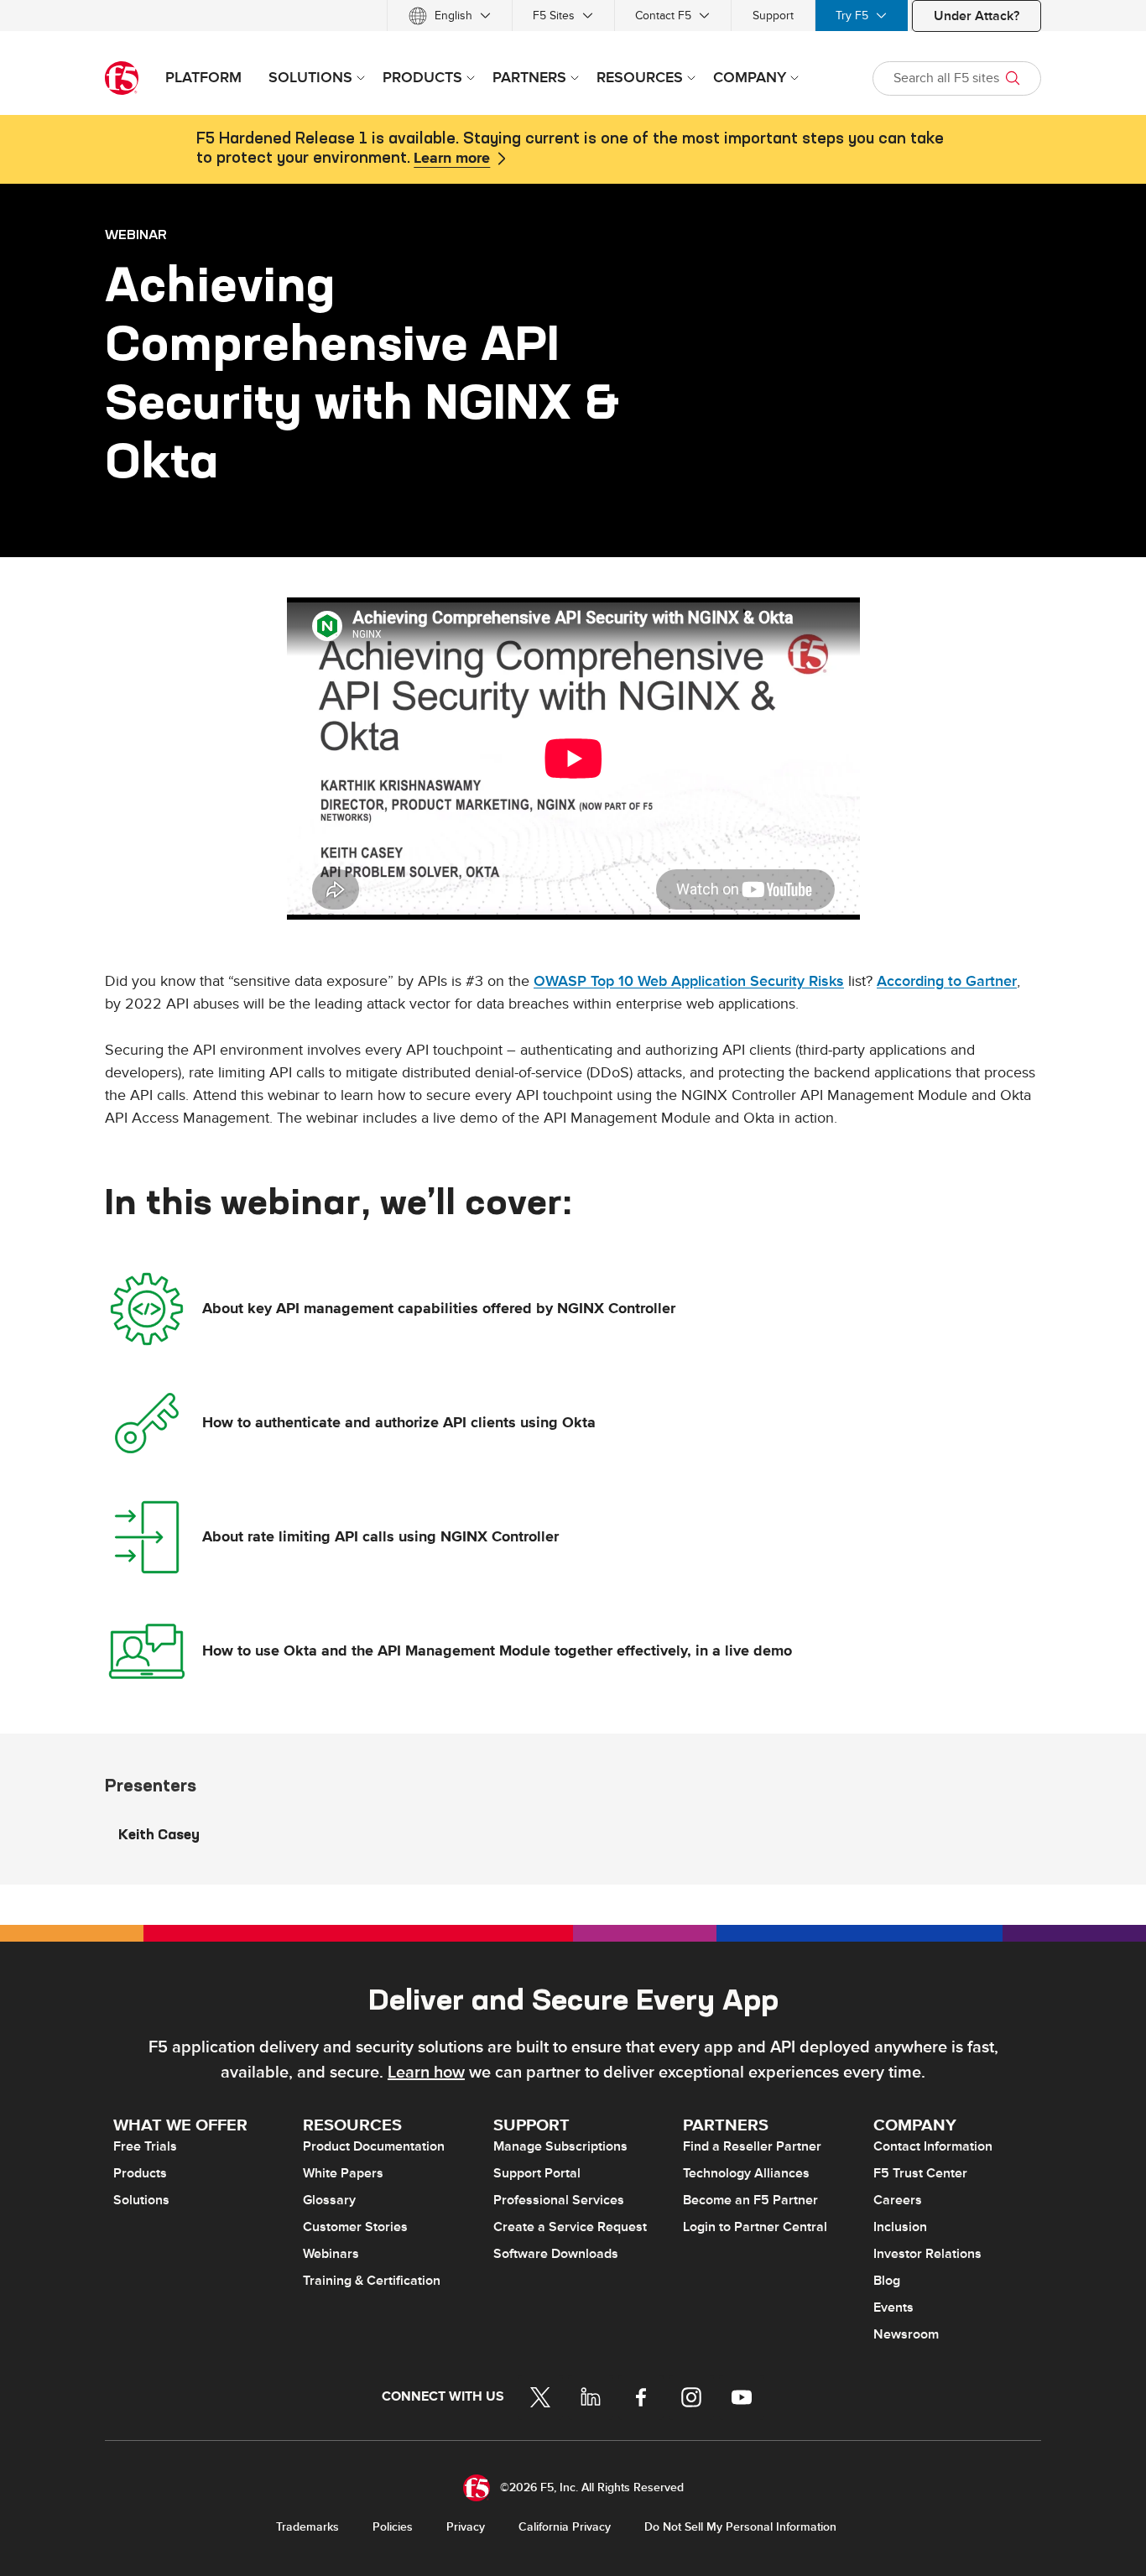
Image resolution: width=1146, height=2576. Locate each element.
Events (893, 2307)
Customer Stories (355, 2227)
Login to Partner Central (755, 2227)
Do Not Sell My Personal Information (740, 2527)
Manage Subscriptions (560, 2146)
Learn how (426, 2073)
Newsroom (906, 2334)
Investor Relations (927, 2254)
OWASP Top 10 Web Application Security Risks (689, 981)
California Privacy (565, 2527)
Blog (887, 2281)
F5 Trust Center (920, 2173)
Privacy (466, 2527)
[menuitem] (450, 16)
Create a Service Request (570, 2227)
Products (140, 2173)
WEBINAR (136, 234)
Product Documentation (374, 2146)
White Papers (343, 2173)
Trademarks (307, 2527)
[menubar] (573, 16)
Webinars (331, 2254)
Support (773, 16)
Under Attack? (977, 16)
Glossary (329, 2200)
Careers (898, 2200)
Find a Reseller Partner (752, 2146)
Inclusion (900, 2227)
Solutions (141, 2200)
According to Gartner (947, 981)
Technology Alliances (746, 2173)
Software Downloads (556, 2254)
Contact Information (933, 2146)
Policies (393, 2527)
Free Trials (145, 2146)
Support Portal (537, 2173)
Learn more (452, 159)
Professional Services (559, 2200)
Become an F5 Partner (750, 2200)
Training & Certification (372, 2281)
